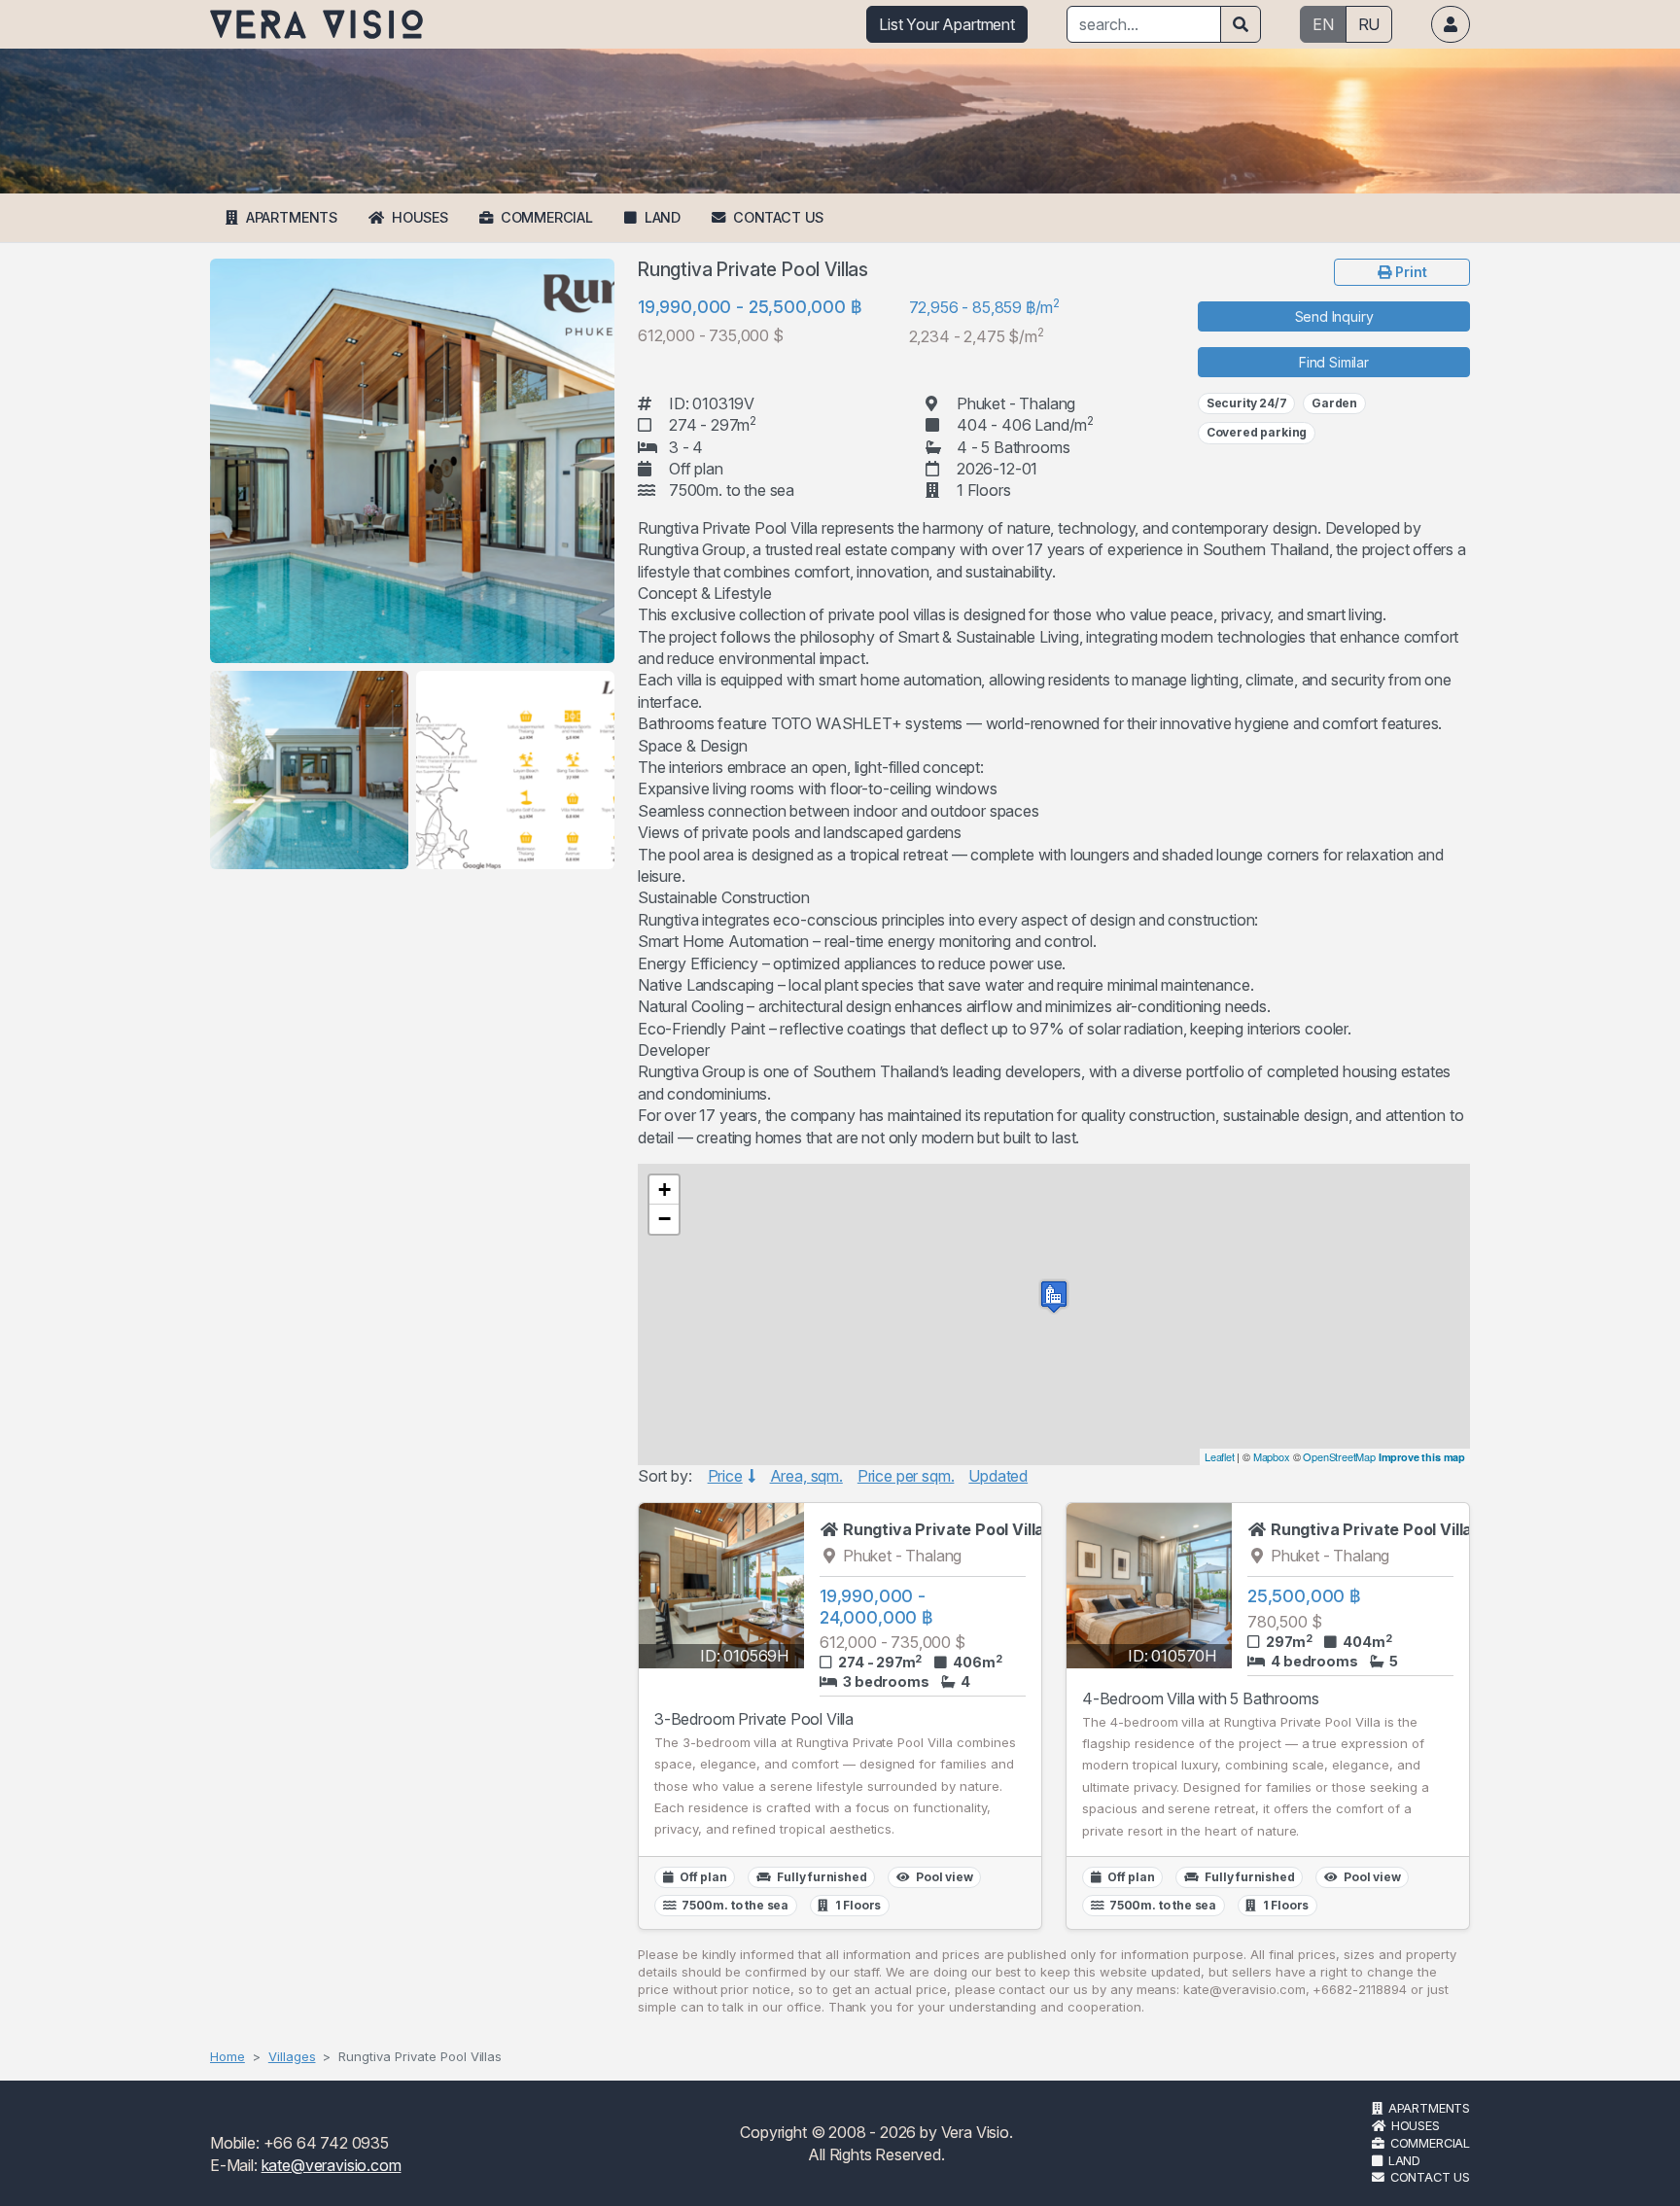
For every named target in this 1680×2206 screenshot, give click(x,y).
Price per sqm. (906, 1476)
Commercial (547, 217)
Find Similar (1334, 362)
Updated (998, 1476)
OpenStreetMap (1339, 1456)
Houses (420, 217)
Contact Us (778, 217)
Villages (292, 2056)
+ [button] (665, 1190)
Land (663, 217)
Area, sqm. (806, 1476)
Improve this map (1422, 1457)
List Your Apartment (947, 24)
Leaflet (1220, 1456)
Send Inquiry (1334, 316)
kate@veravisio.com (332, 2165)
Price (725, 1476)
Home (227, 2056)
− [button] (665, 1219)
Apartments (292, 217)
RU (1369, 24)
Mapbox (1272, 1456)
